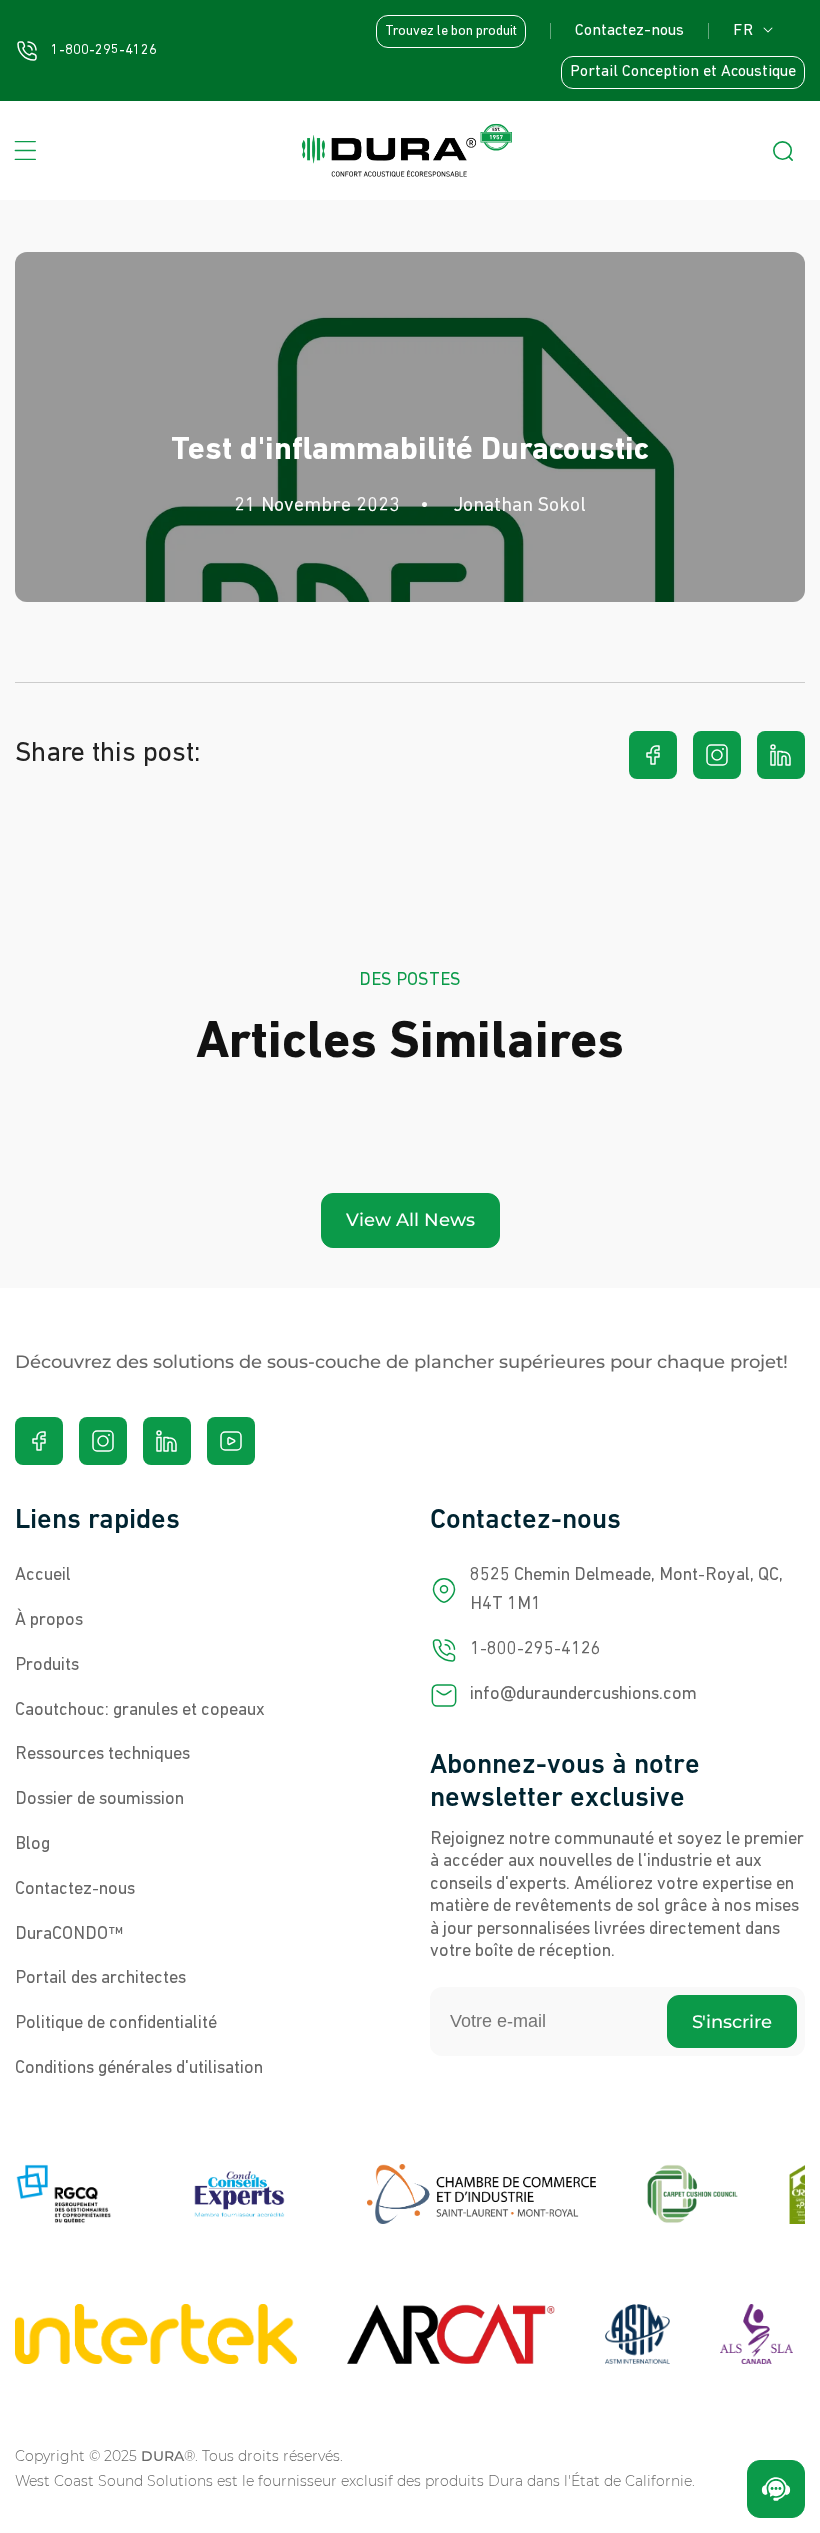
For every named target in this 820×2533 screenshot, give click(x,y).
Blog (32, 1845)
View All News (410, 1220)
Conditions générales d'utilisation (139, 2069)
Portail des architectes (100, 1979)
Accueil (43, 1576)
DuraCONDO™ (69, 1935)
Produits (47, 1666)
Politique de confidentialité (116, 2024)
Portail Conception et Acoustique (683, 72)
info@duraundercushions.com (583, 1695)
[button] (25, 151)
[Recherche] (783, 151)
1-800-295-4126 (535, 1650)
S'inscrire (732, 2022)
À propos (49, 1621)
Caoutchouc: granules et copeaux (140, 1711)
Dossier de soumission (99, 1800)
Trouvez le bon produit (451, 31)
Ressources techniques (102, 1755)
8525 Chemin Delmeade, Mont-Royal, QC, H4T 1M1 (626, 1590)
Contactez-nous (629, 31)
